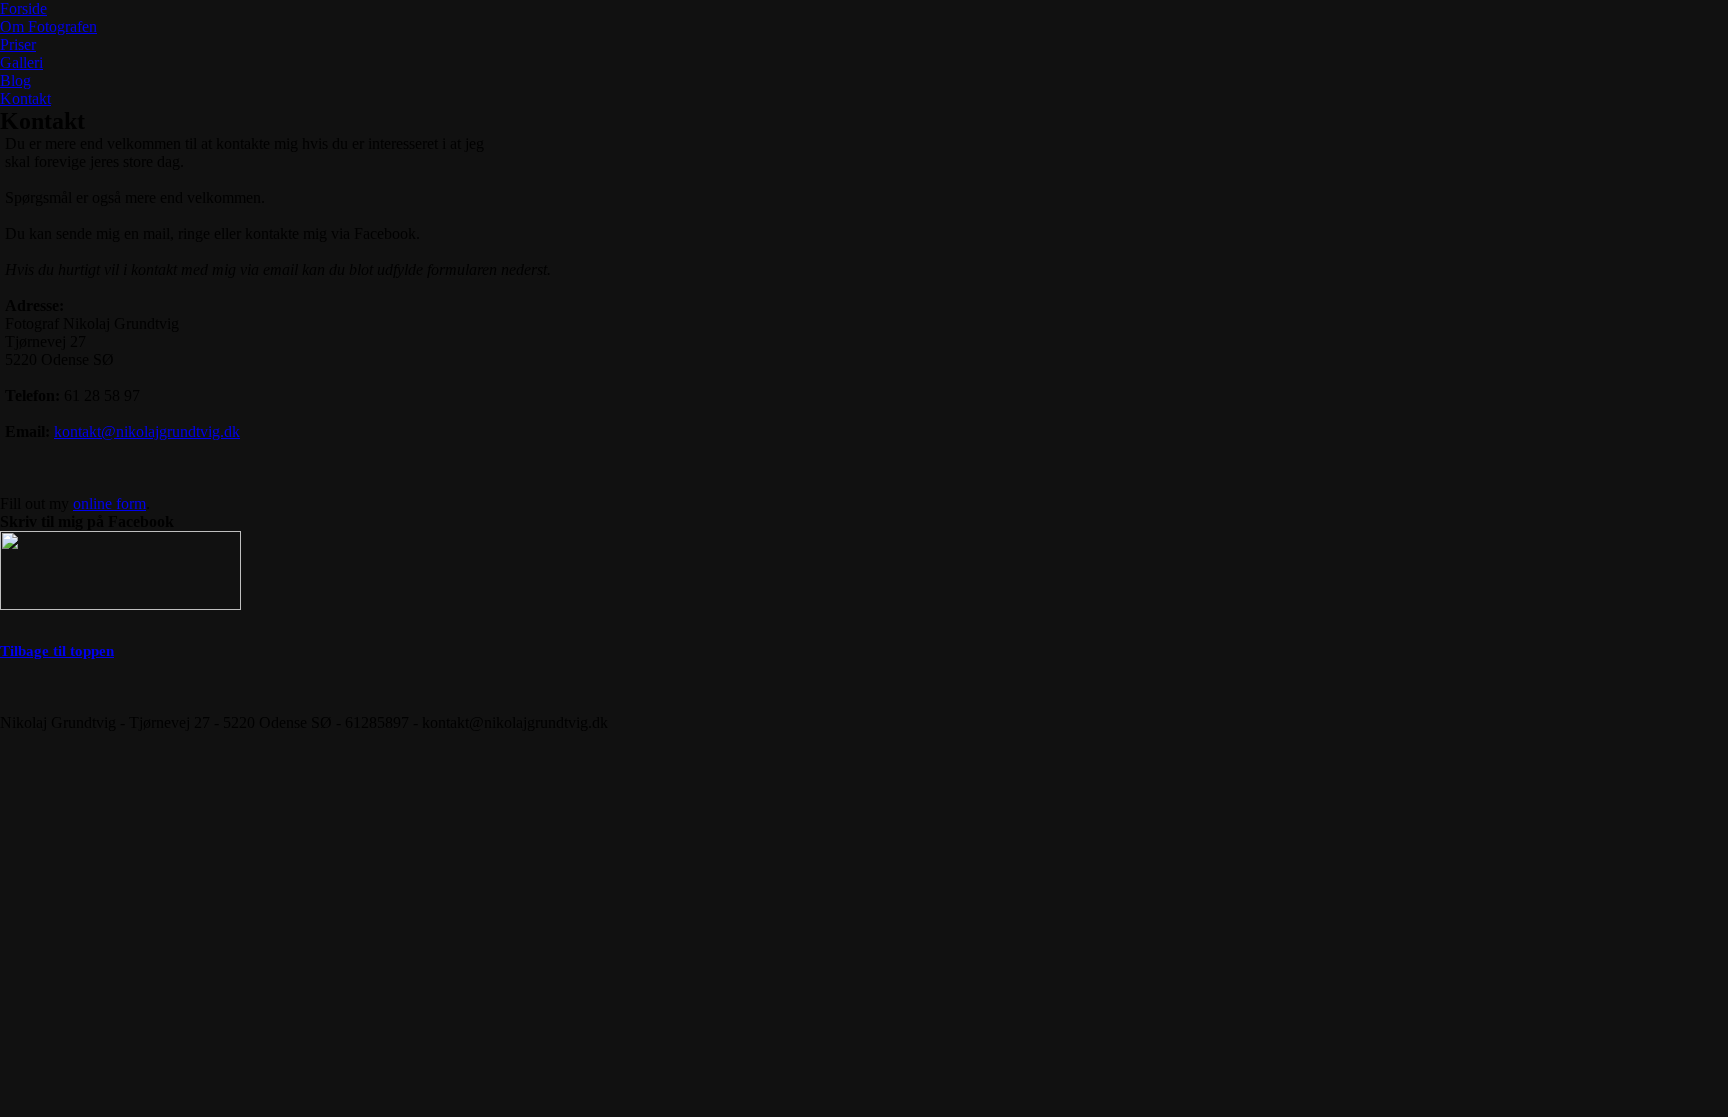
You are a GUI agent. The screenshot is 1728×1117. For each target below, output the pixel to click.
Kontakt (25, 98)
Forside (23, 8)
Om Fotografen (48, 26)
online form (109, 503)
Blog (15, 80)
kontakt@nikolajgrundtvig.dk (147, 431)
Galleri (21, 62)
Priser (18, 44)
